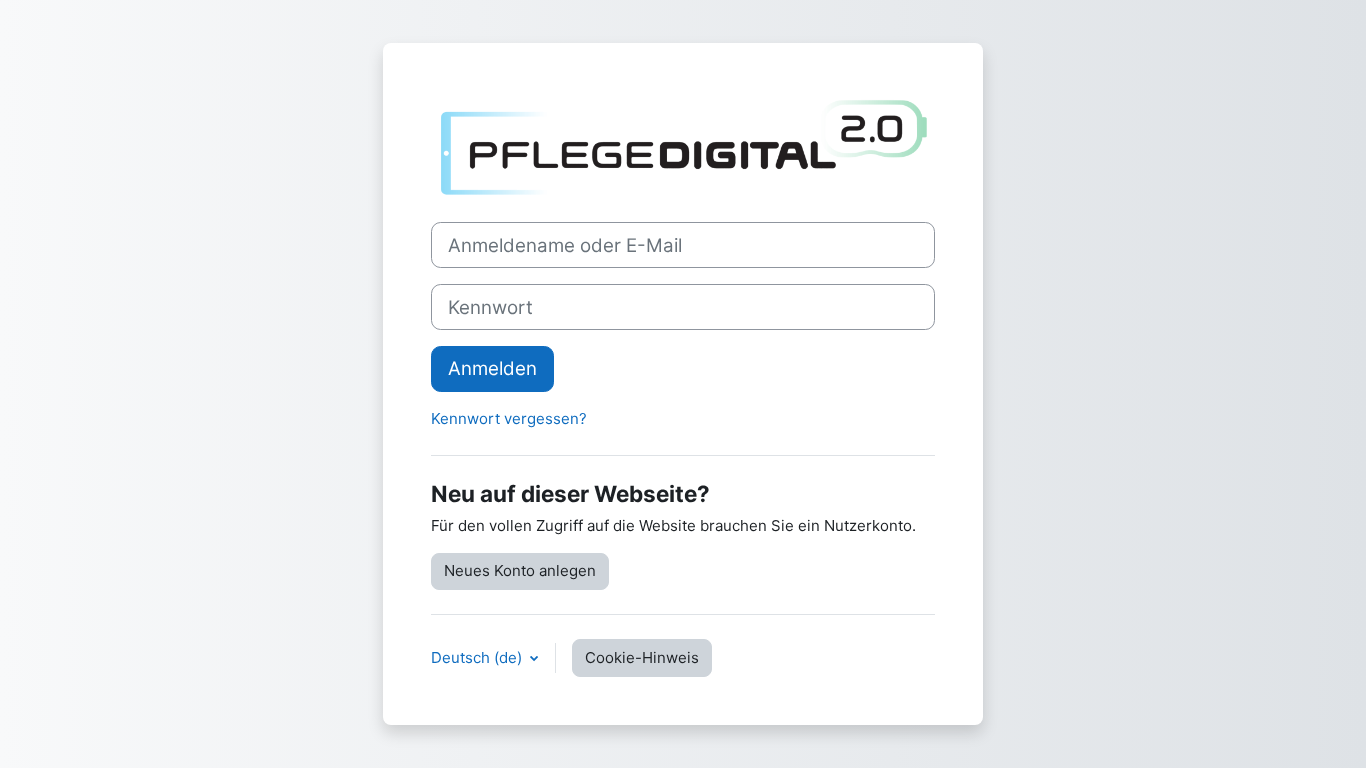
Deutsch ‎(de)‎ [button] (478, 657)
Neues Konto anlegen (520, 570)
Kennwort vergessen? (509, 418)
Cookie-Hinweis (642, 657)
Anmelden (492, 368)
